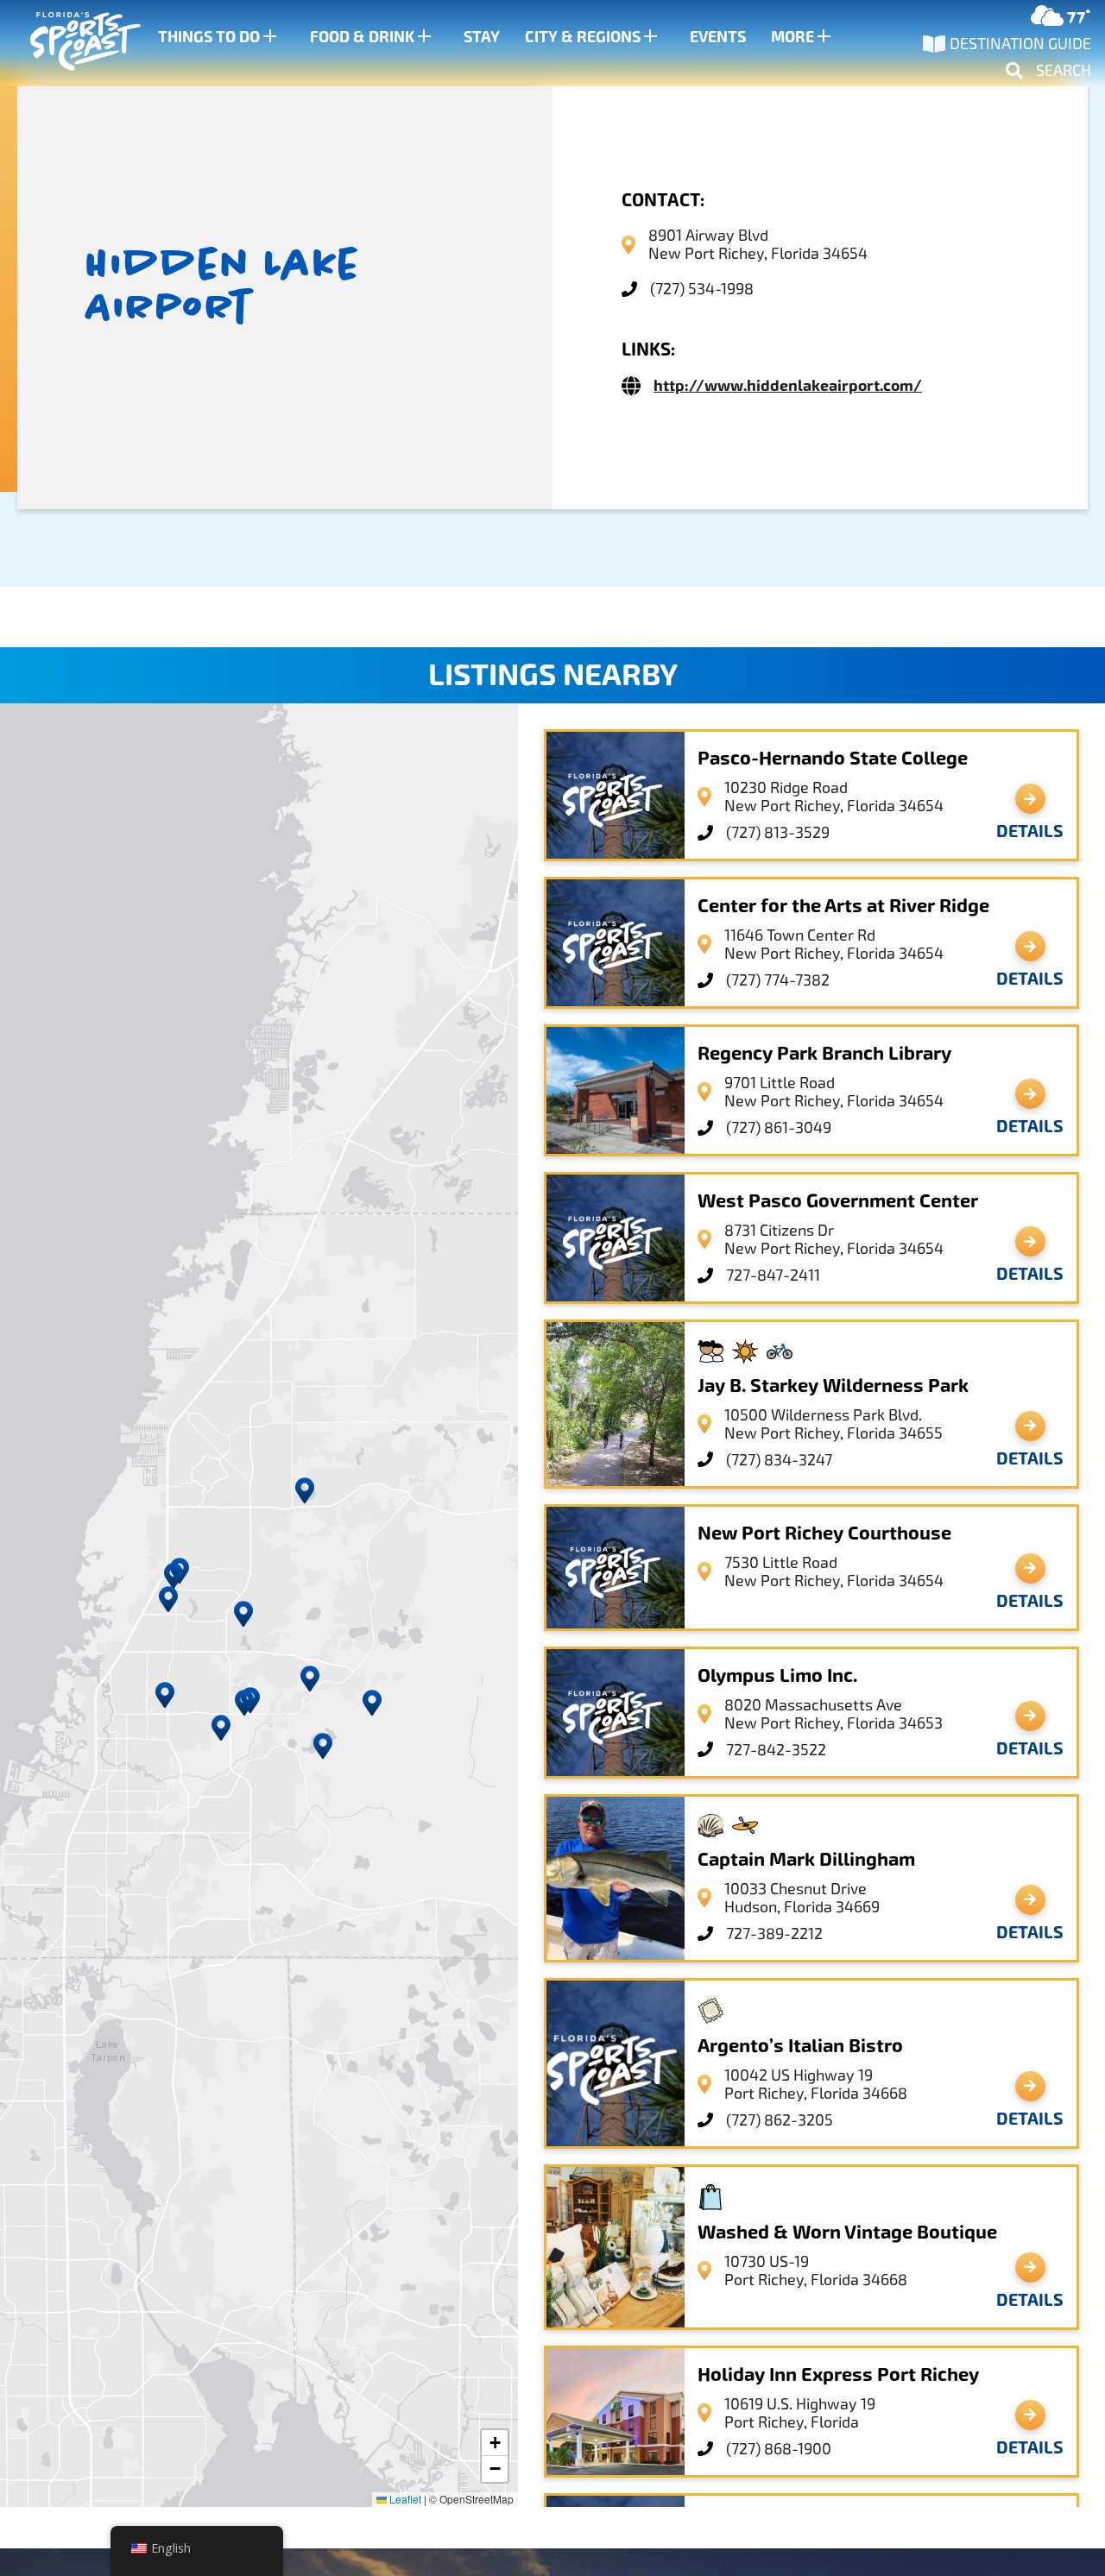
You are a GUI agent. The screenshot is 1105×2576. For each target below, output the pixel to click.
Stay (482, 37)
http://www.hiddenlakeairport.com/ (788, 386)
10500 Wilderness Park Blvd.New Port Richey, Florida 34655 (833, 1424)
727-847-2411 (773, 1275)
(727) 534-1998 (702, 289)
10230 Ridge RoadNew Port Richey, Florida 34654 (834, 797)
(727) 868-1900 (779, 2449)
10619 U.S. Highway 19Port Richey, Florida (800, 2413)
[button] (310, 1678)
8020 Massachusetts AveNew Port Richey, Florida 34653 (833, 1714)
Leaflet (404, 2499)
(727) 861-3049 (779, 1127)
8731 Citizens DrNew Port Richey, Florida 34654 (834, 1239)
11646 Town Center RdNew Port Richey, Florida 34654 (834, 944)
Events (718, 37)
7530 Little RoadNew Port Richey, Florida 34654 (834, 1571)
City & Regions (583, 37)
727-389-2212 (774, 1934)
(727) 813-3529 (778, 832)
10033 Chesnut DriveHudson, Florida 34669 (802, 1898)
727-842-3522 (776, 1750)
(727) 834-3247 (779, 1460)
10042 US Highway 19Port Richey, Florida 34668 (816, 2084)
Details (1030, 831)
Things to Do (209, 37)
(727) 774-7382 (778, 980)
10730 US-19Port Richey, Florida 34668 (816, 2271)
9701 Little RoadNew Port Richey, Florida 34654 (834, 1092)
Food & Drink (362, 37)
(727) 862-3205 (780, 2120)
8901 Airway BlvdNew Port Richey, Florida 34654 (758, 244)
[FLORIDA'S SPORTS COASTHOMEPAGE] (69, 44)
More (792, 37)
